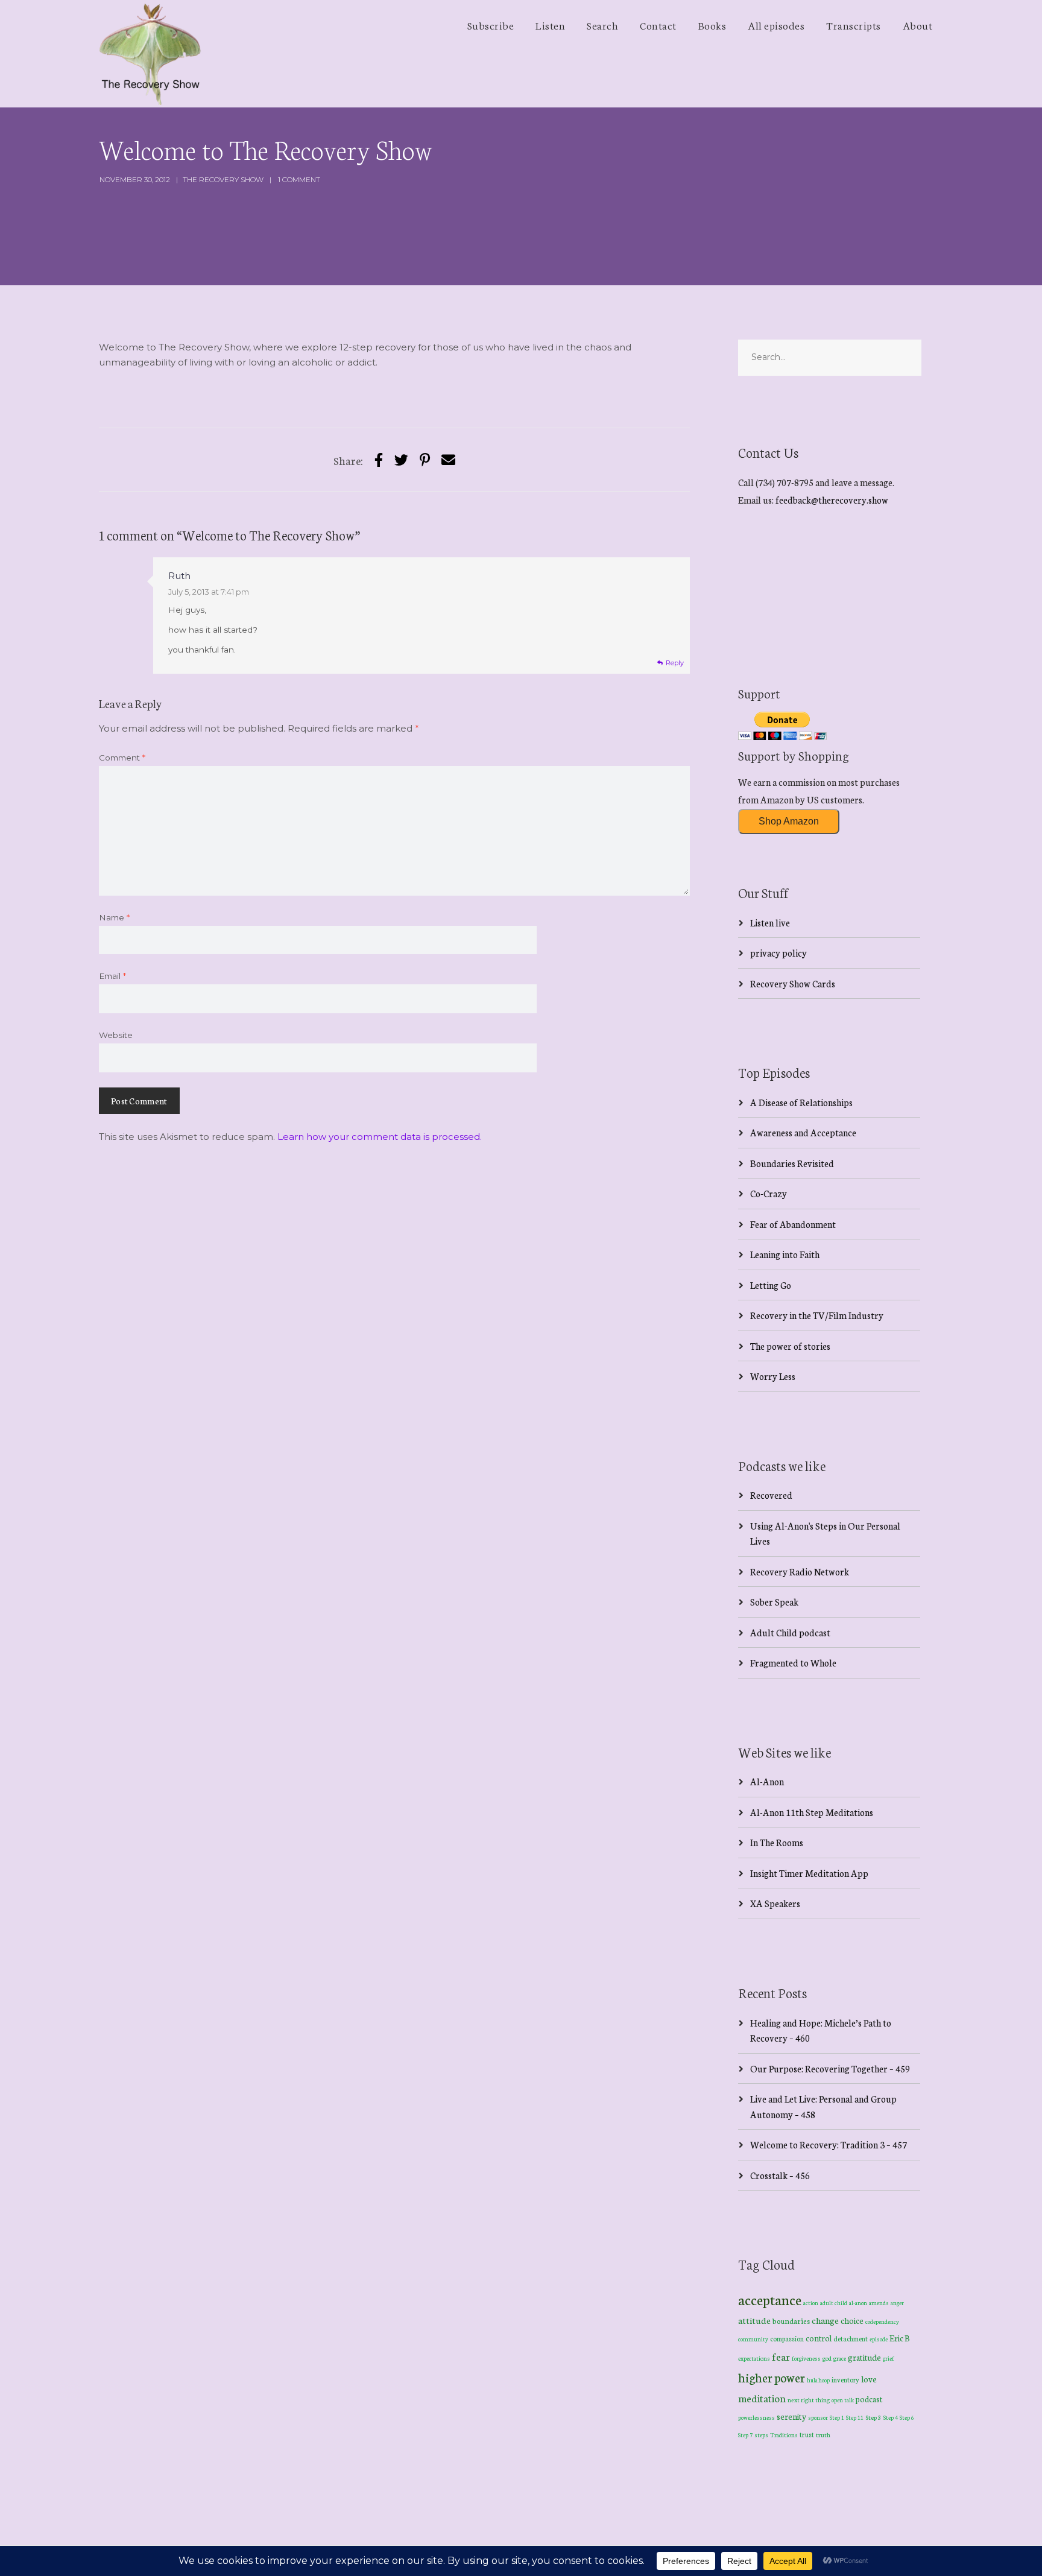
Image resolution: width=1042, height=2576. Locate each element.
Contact (658, 25)
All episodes (776, 25)
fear (781, 2356)
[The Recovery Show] (150, 54)
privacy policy (778, 953)
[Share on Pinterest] (425, 459)
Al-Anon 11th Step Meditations (812, 1812)
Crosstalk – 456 (780, 2175)
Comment (122, 758)
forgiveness (806, 2358)
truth (823, 2435)
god (827, 2358)
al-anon (858, 2303)
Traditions (784, 2435)
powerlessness (756, 2417)
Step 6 (907, 2417)
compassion (787, 2338)
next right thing (809, 2400)
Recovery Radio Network (800, 1571)
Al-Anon (767, 1781)
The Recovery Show (223, 179)
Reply (675, 663)
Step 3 (873, 2417)
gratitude (864, 2357)
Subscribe (491, 25)
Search (602, 25)
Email (112, 976)
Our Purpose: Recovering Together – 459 (830, 2068)
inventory (845, 2379)
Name (114, 917)
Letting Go (771, 1285)
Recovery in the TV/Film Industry (817, 1315)
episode (879, 2339)
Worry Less (773, 1376)
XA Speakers (775, 1903)
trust (807, 2434)
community (753, 2339)
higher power (772, 2377)
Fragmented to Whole (793, 1663)
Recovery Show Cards (793, 983)
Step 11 (855, 2417)
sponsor (818, 2417)
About (918, 25)
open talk (843, 2400)
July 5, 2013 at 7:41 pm (209, 592)
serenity (791, 2416)
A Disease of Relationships (801, 1102)
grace (840, 2358)
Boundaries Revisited (792, 1163)
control (819, 2338)
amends (879, 2303)
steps (761, 2435)
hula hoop (818, 2380)
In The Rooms (777, 1842)
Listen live (770, 922)
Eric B (900, 2338)
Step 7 (745, 2435)
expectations (754, 2358)
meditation (762, 2398)
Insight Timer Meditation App (809, 1873)
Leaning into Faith (785, 1254)
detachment (851, 2338)
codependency (882, 2321)
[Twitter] (401, 459)
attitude (754, 2320)
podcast (869, 2399)
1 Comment (299, 179)
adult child (834, 2303)
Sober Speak (774, 1602)
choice (852, 2320)
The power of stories (790, 1346)
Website (116, 1035)
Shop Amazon (789, 821)
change (825, 2320)
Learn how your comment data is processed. (380, 1137)
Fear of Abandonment (793, 1224)
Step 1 (837, 2417)
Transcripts (854, 25)
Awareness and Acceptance (803, 1132)
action (811, 2302)
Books (712, 25)
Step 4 (891, 2417)
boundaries (791, 2321)
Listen (550, 25)
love (869, 2379)
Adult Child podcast (790, 1632)
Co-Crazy (769, 1193)
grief (889, 2358)
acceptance (770, 2299)
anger (897, 2303)
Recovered (771, 1495)
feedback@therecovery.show (832, 500)
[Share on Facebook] (379, 459)
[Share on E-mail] (448, 459)
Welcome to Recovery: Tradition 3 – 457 (829, 2144)
